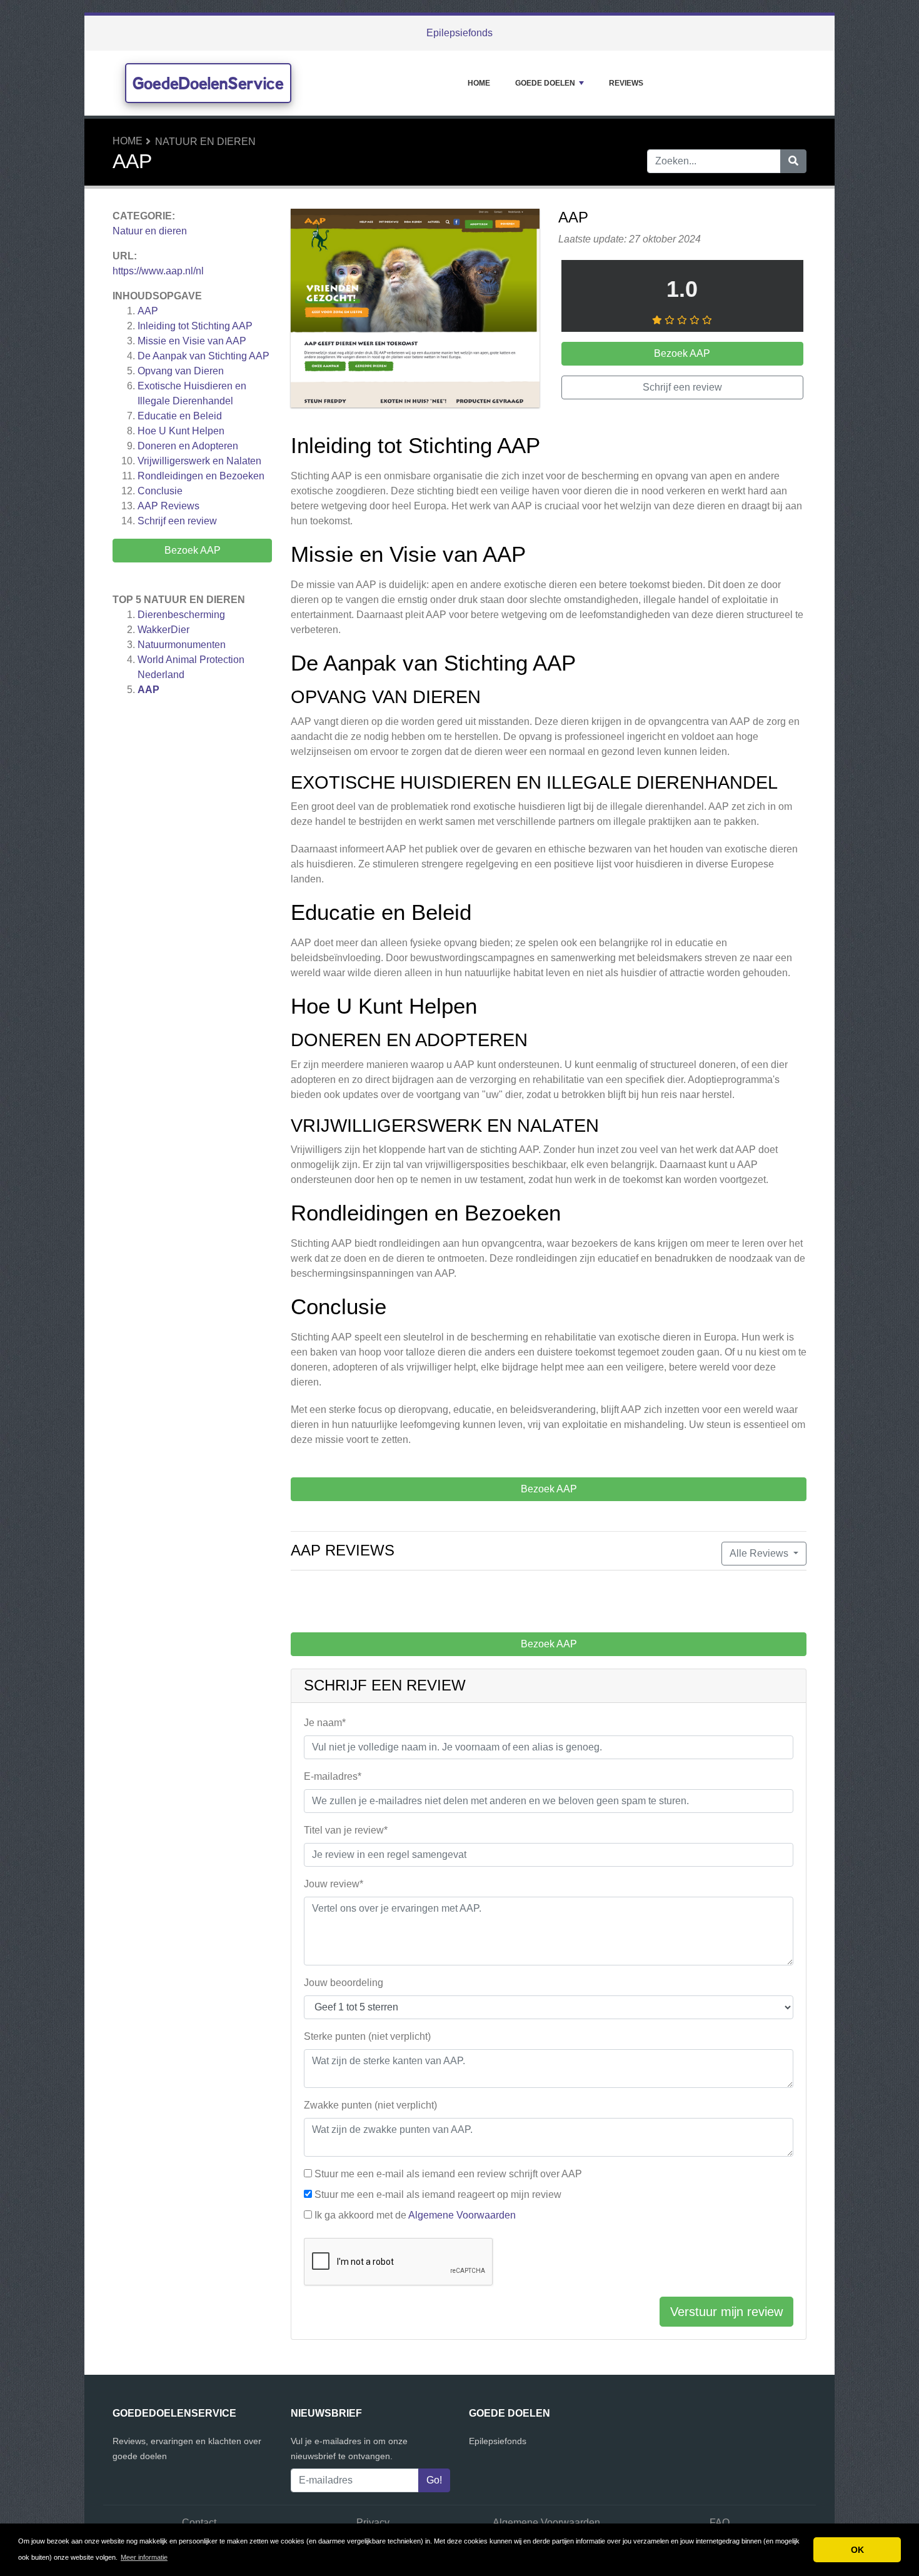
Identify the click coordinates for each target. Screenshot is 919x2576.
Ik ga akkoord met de (415, 2215)
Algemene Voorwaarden (462, 2215)
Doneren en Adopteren (188, 446)
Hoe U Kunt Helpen (181, 431)
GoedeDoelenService (208, 83)
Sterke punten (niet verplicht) (367, 2036)
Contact (199, 2523)
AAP (148, 311)
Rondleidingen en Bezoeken (201, 476)
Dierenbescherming (181, 615)
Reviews (626, 83)
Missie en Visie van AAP (192, 341)
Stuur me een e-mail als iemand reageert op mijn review (438, 2194)
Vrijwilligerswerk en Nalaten (199, 461)
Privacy (373, 2523)
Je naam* (325, 1723)
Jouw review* (334, 1884)
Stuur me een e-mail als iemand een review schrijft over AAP (448, 2174)
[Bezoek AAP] (415, 310)
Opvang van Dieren (181, 371)
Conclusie (160, 491)
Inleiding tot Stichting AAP (195, 326)
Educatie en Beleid (180, 416)
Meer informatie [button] (144, 2557)
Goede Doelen (545, 83)
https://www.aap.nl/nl (158, 271)
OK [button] (857, 2550)
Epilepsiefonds (459, 33)
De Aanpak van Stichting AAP (203, 356)
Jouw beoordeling (344, 1983)
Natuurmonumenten (182, 645)
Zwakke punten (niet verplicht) (370, 2105)
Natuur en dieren (205, 142)
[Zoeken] (793, 161)
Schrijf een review (177, 521)
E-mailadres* (333, 1776)
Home (479, 83)
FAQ (720, 2523)
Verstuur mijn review (726, 2312)
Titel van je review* (346, 1830)
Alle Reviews (760, 1553)
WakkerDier (163, 630)
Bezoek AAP (193, 550)
